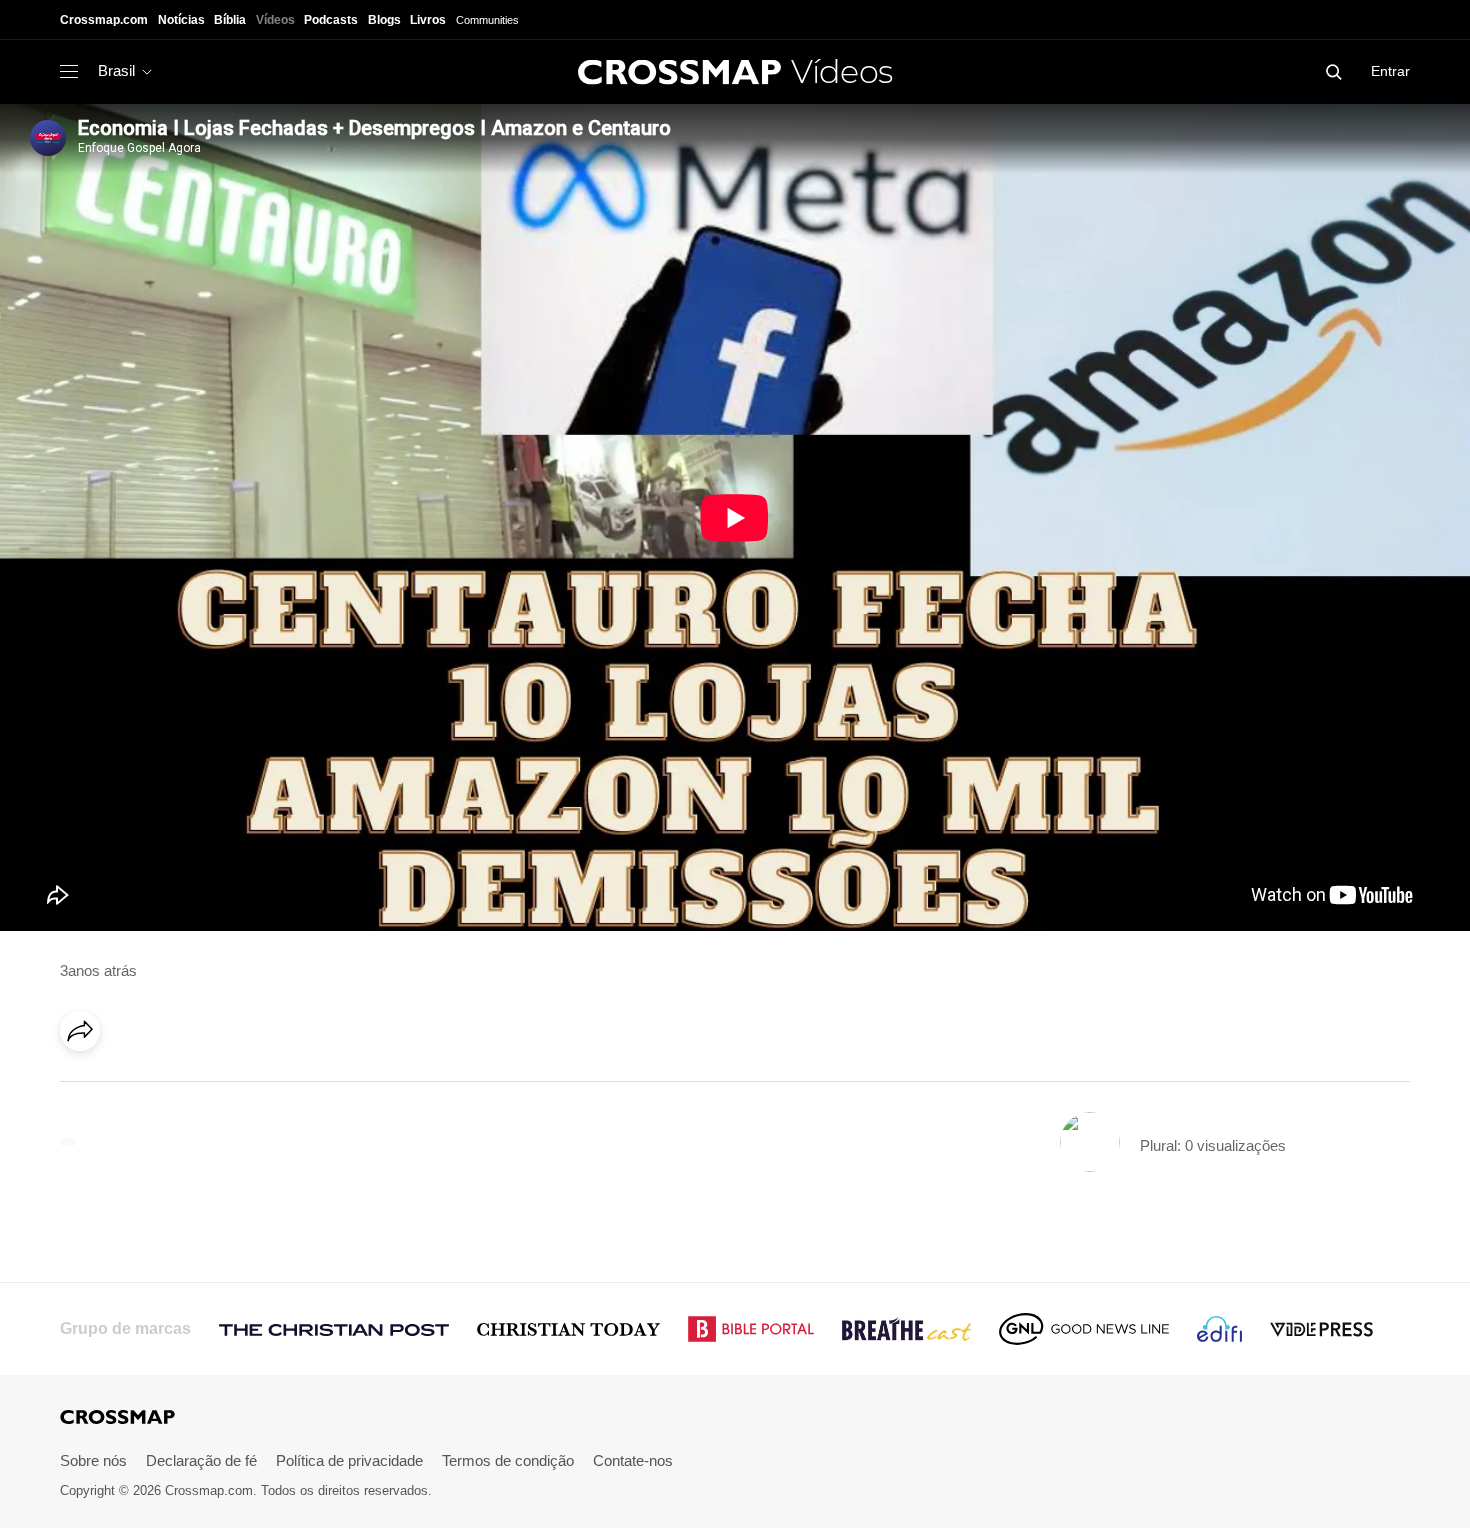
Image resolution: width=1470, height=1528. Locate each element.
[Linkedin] (127, 1087)
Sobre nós (93, 1460)
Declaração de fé (201, 1460)
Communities (487, 20)
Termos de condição (508, 1460)
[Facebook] (86, 1087)
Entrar (1390, 71)
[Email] (209, 1087)
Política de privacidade (349, 1460)
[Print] (250, 1087)
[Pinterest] (168, 1087)
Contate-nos (633, 1460)
